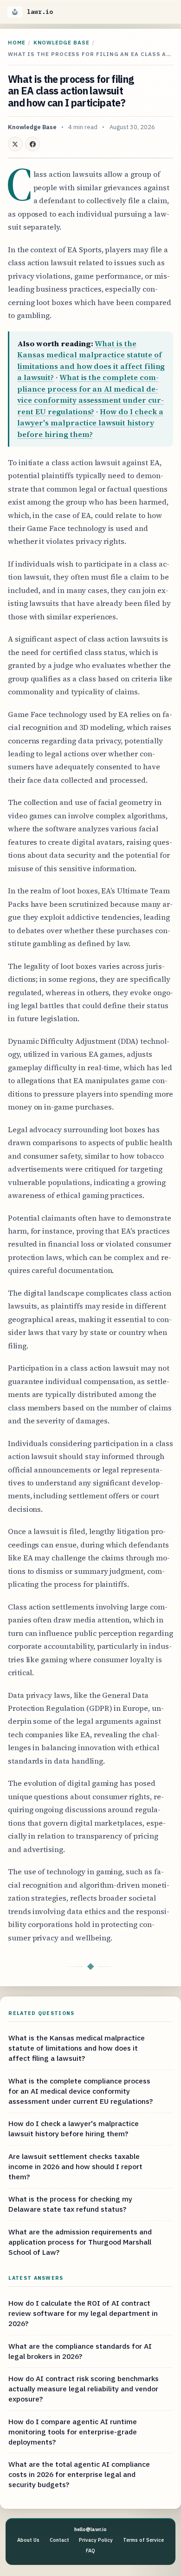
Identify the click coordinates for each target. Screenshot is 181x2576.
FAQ (90, 2551)
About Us (28, 2540)
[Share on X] (15, 144)
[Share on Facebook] (32, 144)
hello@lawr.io (90, 2529)
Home (17, 42)
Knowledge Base (61, 42)
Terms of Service (143, 2540)
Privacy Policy (96, 2540)
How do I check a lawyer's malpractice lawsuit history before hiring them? (90, 423)
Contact (59, 2540)
